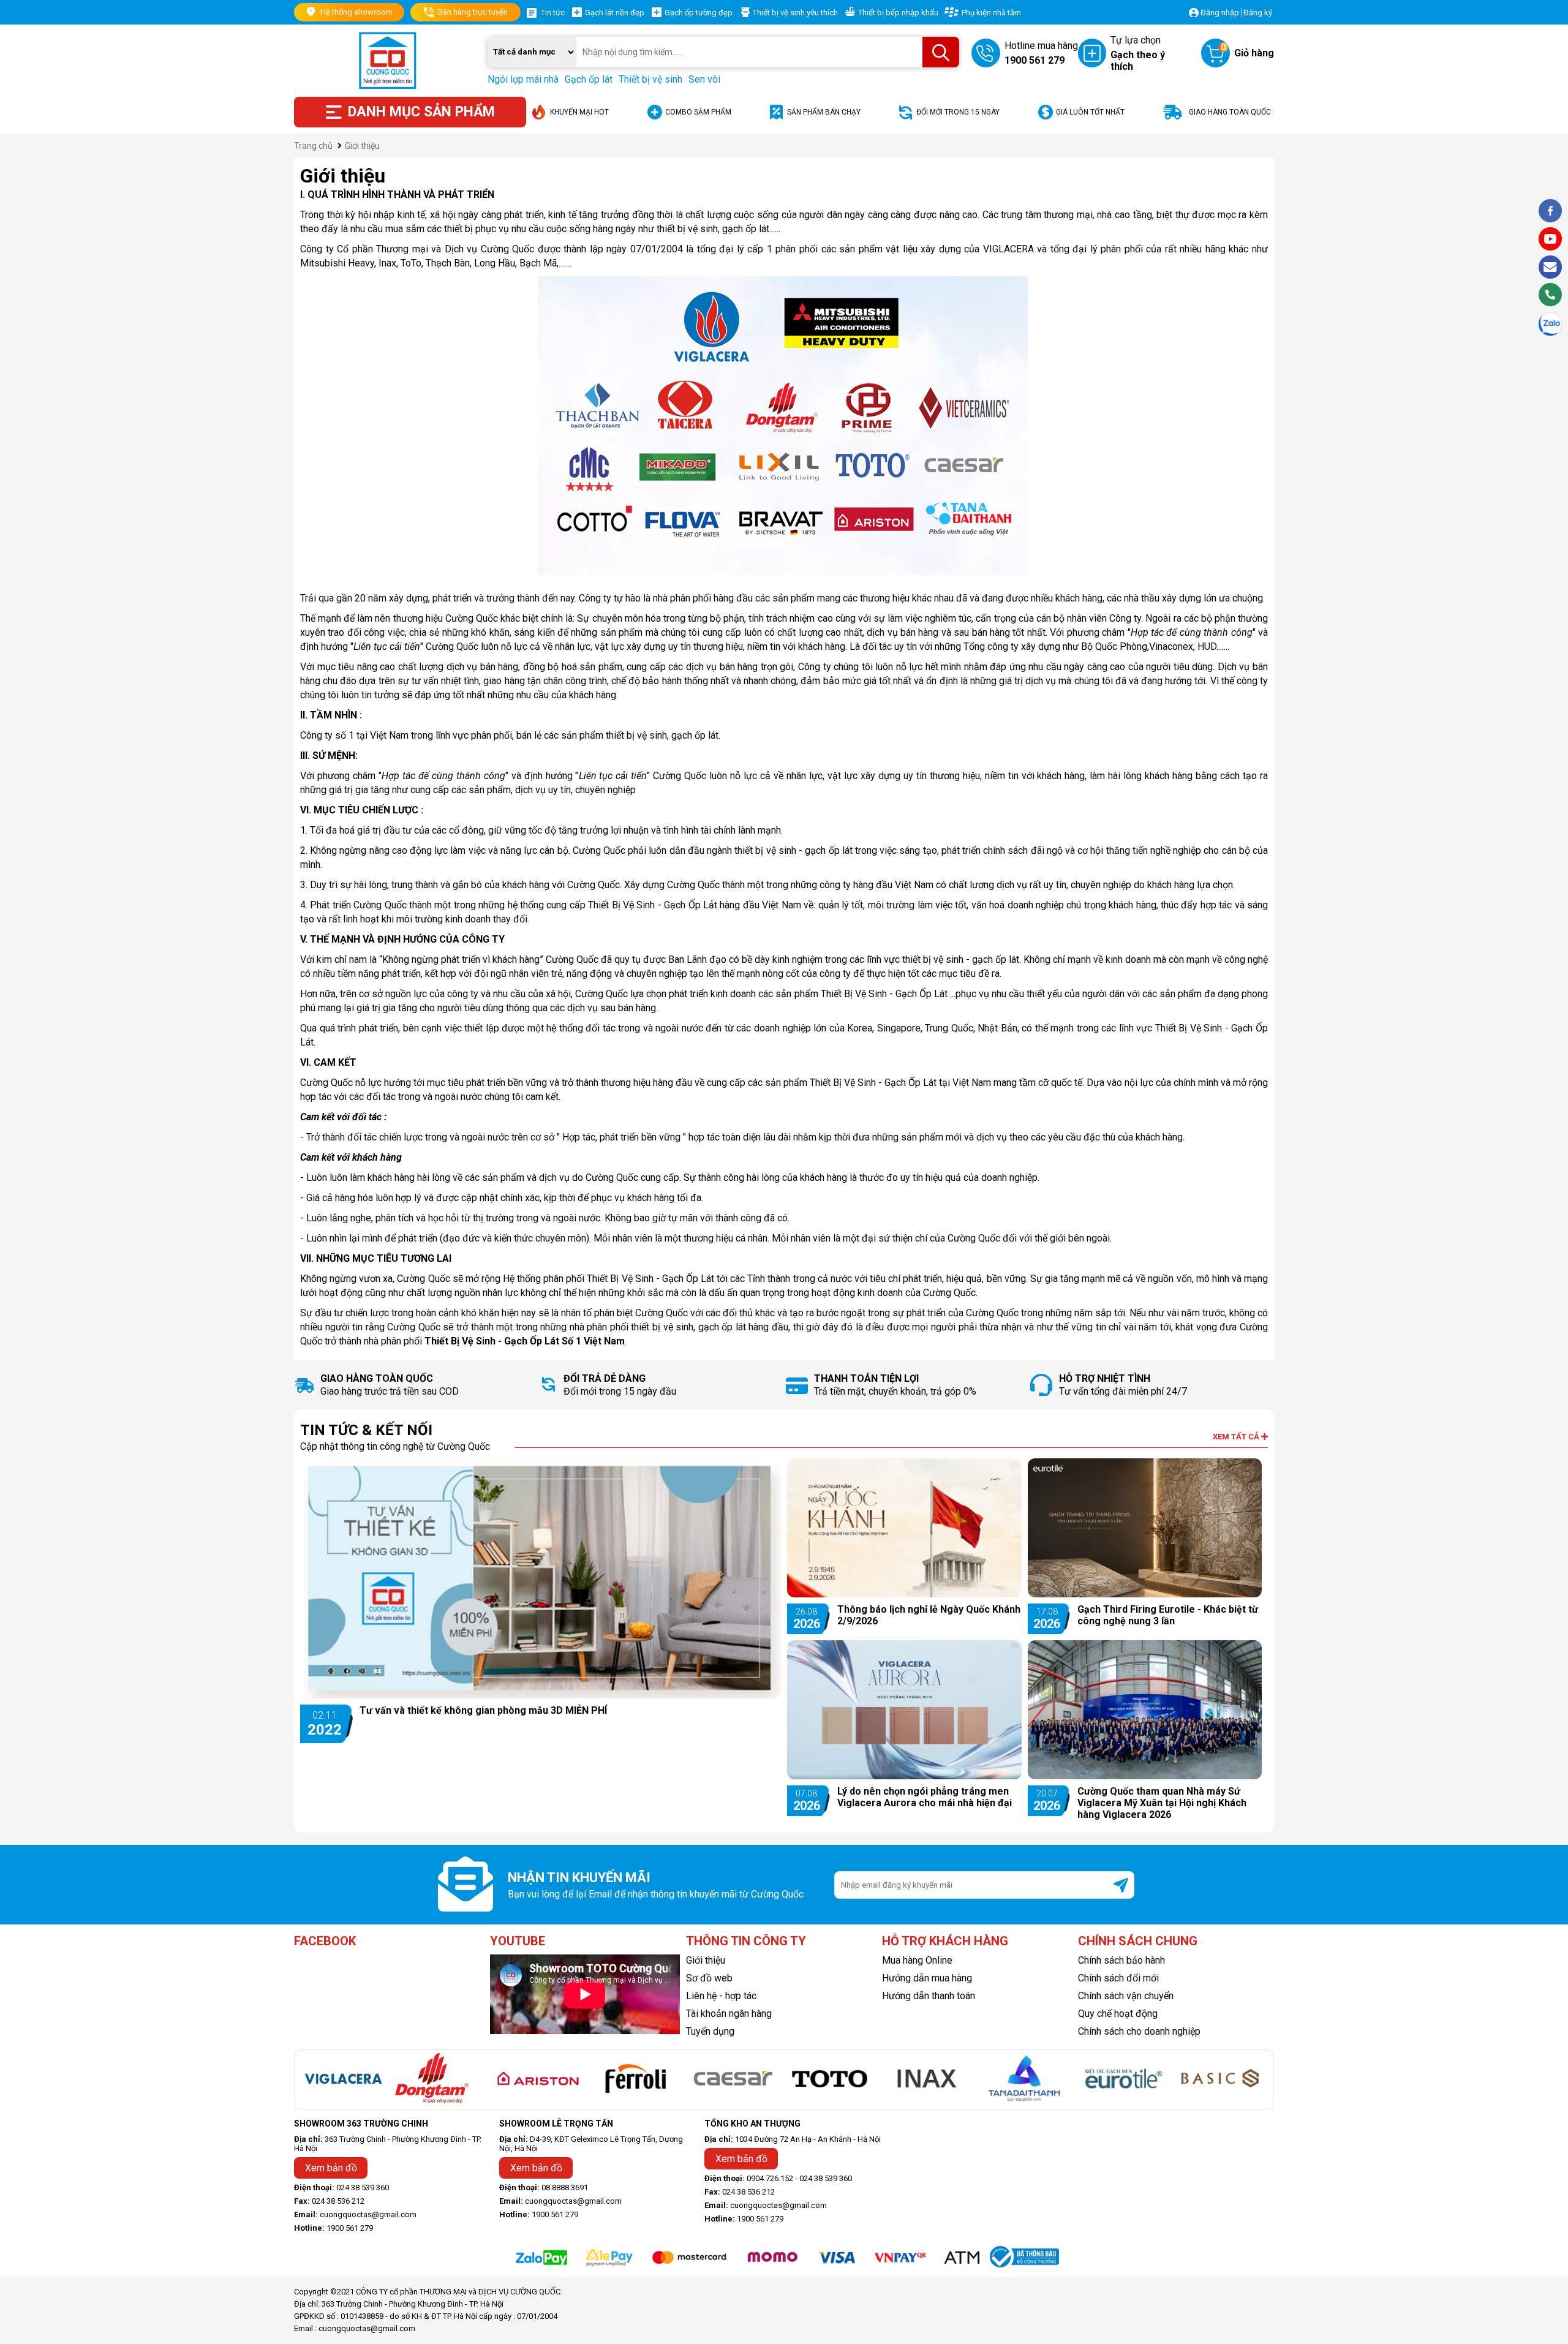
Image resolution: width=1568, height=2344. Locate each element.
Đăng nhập (1220, 13)
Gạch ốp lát (589, 79)
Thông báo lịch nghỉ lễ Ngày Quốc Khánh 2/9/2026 (929, 1615)
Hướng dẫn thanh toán (929, 1996)
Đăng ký (1258, 13)
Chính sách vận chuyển (1126, 1996)
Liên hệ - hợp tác (721, 1996)
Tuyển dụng (710, 2031)
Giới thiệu (706, 1960)
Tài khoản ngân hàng (729, 2014)
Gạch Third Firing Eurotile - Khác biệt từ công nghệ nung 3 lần (1168, 1615)
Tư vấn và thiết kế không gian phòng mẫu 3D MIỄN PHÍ (483, 1710)
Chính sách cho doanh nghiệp (1139, 2031)
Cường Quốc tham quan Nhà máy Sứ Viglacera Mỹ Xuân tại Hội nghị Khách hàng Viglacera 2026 (1162, 1803)
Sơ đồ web (709, 1978)
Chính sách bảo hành (1121, 1960)
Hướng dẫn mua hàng (927, 1978)
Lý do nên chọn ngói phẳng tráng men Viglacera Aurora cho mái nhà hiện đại (925, 1797)
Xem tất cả (1237, 1437)
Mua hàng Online (917, 1960)
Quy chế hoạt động (1118, 2014)
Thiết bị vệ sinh (650, 79)
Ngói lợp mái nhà (523, 79)
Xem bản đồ (331, 2168)
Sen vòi (704, 79)
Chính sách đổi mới (1118, 1978)
